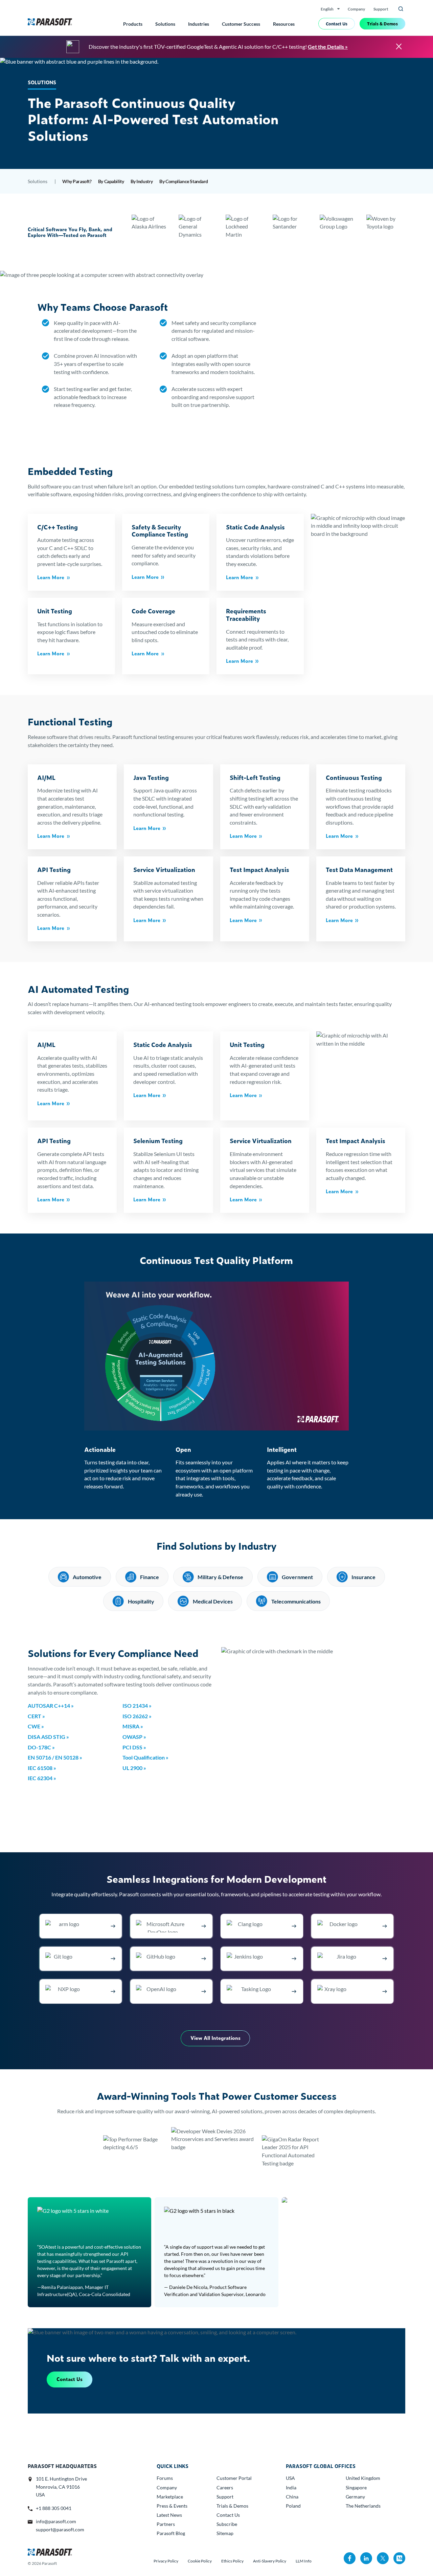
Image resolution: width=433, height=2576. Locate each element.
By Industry (142, 181)
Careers (225, 2487)
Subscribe (227, 2524)
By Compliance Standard (184, 181)
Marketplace (170, 2497)
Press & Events (172, 2506)
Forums (165, 2478)
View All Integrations (215, 2038)
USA (290, 2478)
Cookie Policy (200, 2561)
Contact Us (337, 24)
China (292, 2497)
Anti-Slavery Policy (270, 2561)
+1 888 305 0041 (54, 2508)
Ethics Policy (232, 2561)
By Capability (111, 181)
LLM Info (304, 2561)
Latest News (169, 2515)
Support (381, 9)
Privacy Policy (166, 2561)
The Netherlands (363, 2506)
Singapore (356, 2487)
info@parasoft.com (56, 2521)
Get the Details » (328, 47)
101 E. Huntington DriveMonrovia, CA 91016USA (61, 2487)
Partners (166, 2524)
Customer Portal (234, 2478)
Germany (355, 2497)
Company (356, 9)
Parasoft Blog (171, 2533)
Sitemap (225, 2533)
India (291, 2487)
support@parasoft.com (60, 2529)
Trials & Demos (382, 24)
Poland (293, 2506)
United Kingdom (363, 2478)
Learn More (51, 577)
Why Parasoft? (77, 181)
